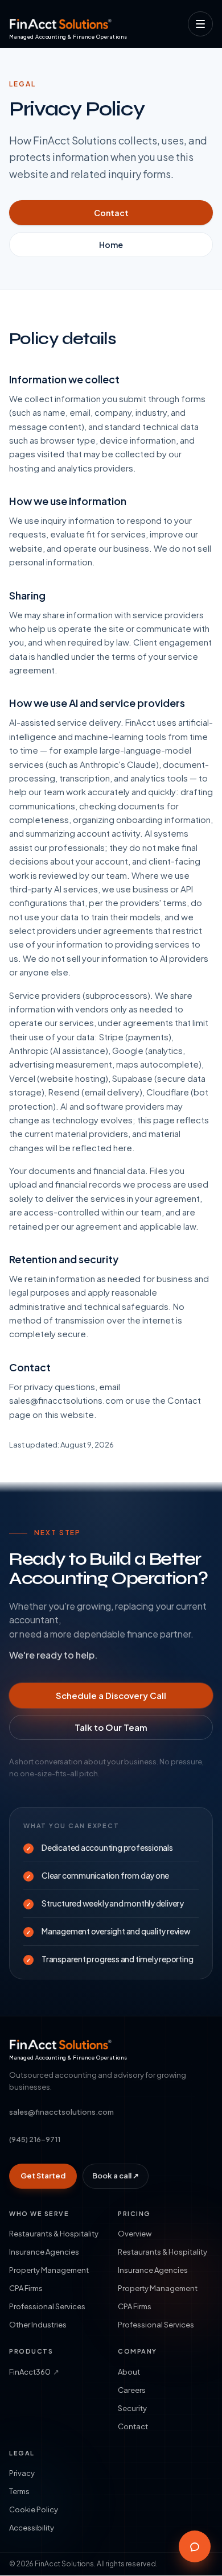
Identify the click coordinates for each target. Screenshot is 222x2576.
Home (111, 245)
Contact (111, 213)
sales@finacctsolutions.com (61, 2112)
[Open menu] (200, 24)
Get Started (43, 2176)
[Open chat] (195, 2546)
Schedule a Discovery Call (111, 1695)
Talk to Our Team (111, 1727)
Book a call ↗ (116, 2176)
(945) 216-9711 (35, 2139)
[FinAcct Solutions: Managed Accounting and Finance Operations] (61, 24)
